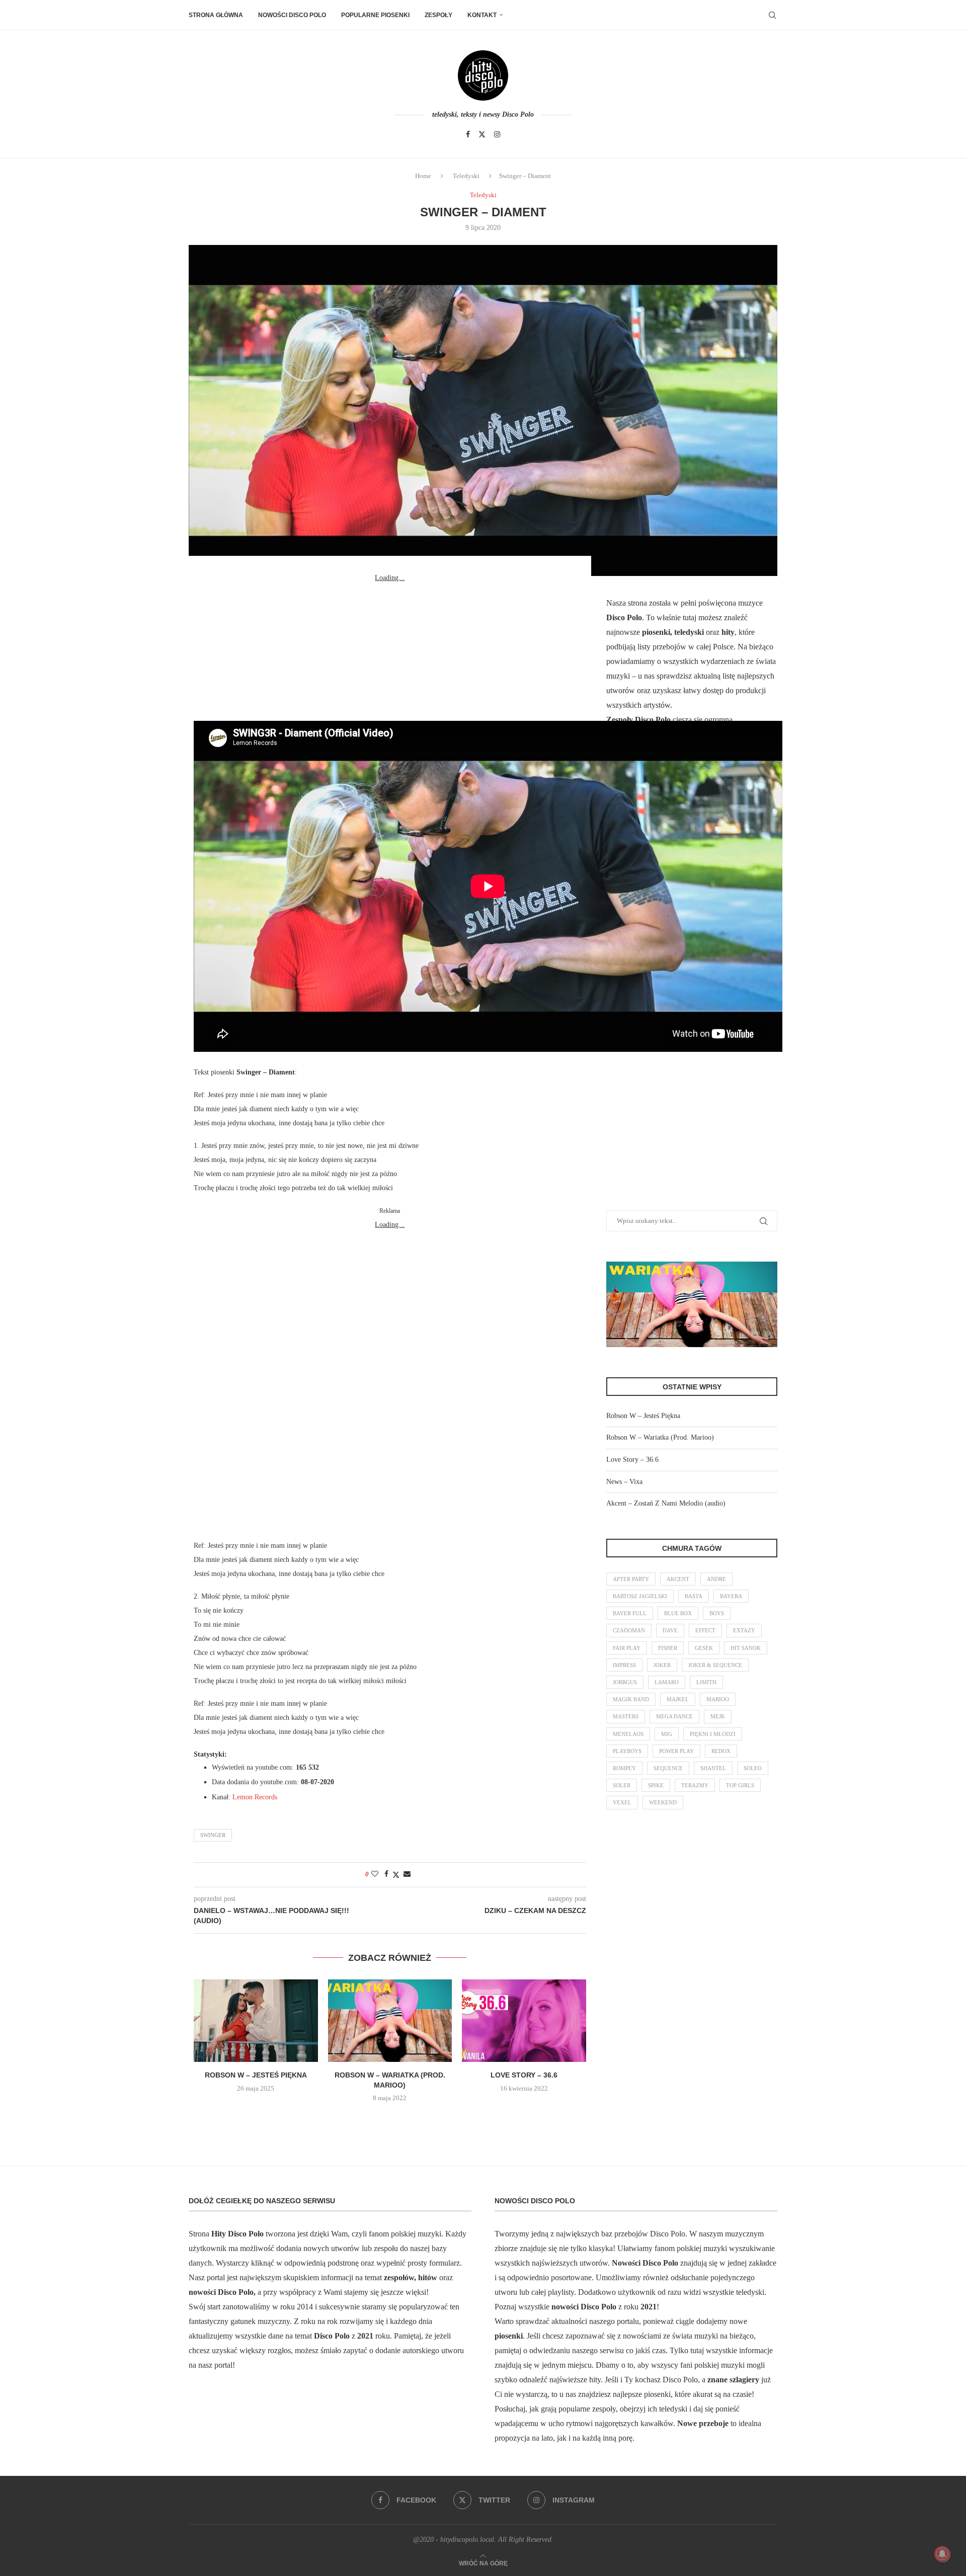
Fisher (668, 1648)
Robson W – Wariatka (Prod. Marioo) (660, 1437)
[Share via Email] (407, 1874)
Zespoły (438, 15)
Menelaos (628, 1734)
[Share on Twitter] (396, 1875)
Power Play (676, 1751)
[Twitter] (482, 134)
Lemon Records (255, 1797)
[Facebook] (468, 134)
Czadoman (629, 1630)
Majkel (678, 1699)
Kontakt (482, 15)
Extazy (744, 1630)
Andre (716, 1579)
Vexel (622, 1802)
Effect (705, 1630)
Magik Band (631, 1699)
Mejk (718, 1716)
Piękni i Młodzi (713, 1734)
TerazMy (695, 1785)
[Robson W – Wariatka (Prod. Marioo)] (390, 2021)
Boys (717, 1613)
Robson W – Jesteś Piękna (256, 2075)
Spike (656, 1785)
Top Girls (740, 1785)
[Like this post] (375, 1874)
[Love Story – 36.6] (524, 2021)
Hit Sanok (746, 1648)
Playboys (627, 1751)
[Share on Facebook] (386, 1874)
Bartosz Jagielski (640, 1596)
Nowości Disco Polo (292, 15)
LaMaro (667, 1682)
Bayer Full (630, 1613)
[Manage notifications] (942, 2554)
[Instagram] (497, 134)
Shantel (713, 1768)
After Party (631, 1579)
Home (423, 176)
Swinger (213, 1835)
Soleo (753, 1768)
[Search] (772, 15)
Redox (721, 1751)
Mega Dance (674, 1716)
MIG (667, 1734)
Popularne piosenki (375, 15)
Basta (694, 1596)
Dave (670, 1630)
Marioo (718, 1699)
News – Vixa (624, 1482)
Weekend (663, 1802)
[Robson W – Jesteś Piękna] (256, 2021)
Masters (626, 1716)
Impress (624, 1665)
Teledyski (466, 176)
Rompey (624, 1768)
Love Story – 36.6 (524, 2075)
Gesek (704, 1648)
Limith (706, 1682)
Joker (662, 1665)
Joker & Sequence (715, 1665)
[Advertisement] (390, 648)
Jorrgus (625, 1682)
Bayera (731, 1596)
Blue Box (678, 1613)
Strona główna (216, 15)
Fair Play (627, 1648)
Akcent (678, 1579)
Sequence (668, 1768)
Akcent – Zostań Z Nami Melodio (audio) (666, 1503)
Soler (622, 1785)
